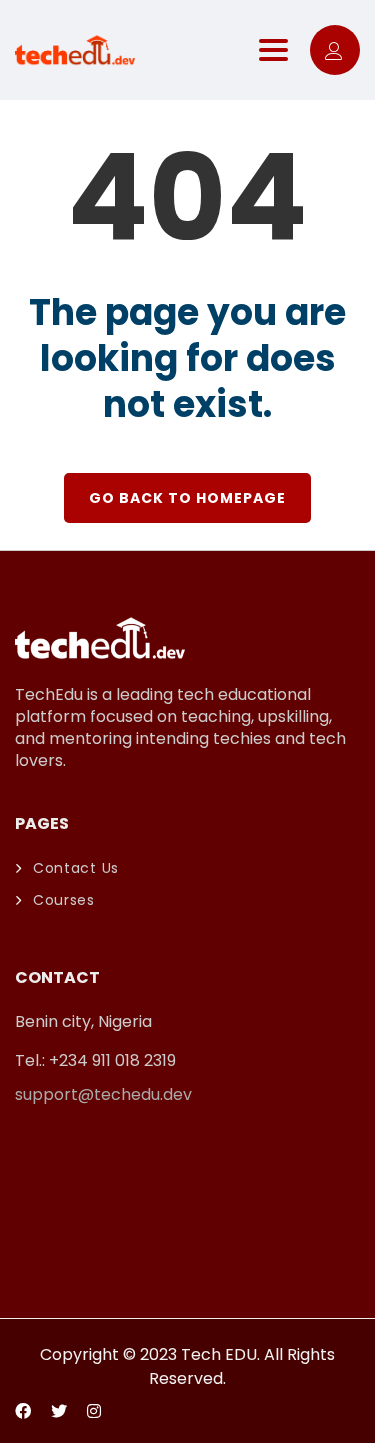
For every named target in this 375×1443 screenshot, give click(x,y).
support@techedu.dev (103, 1094)
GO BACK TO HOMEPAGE (187, 498)
